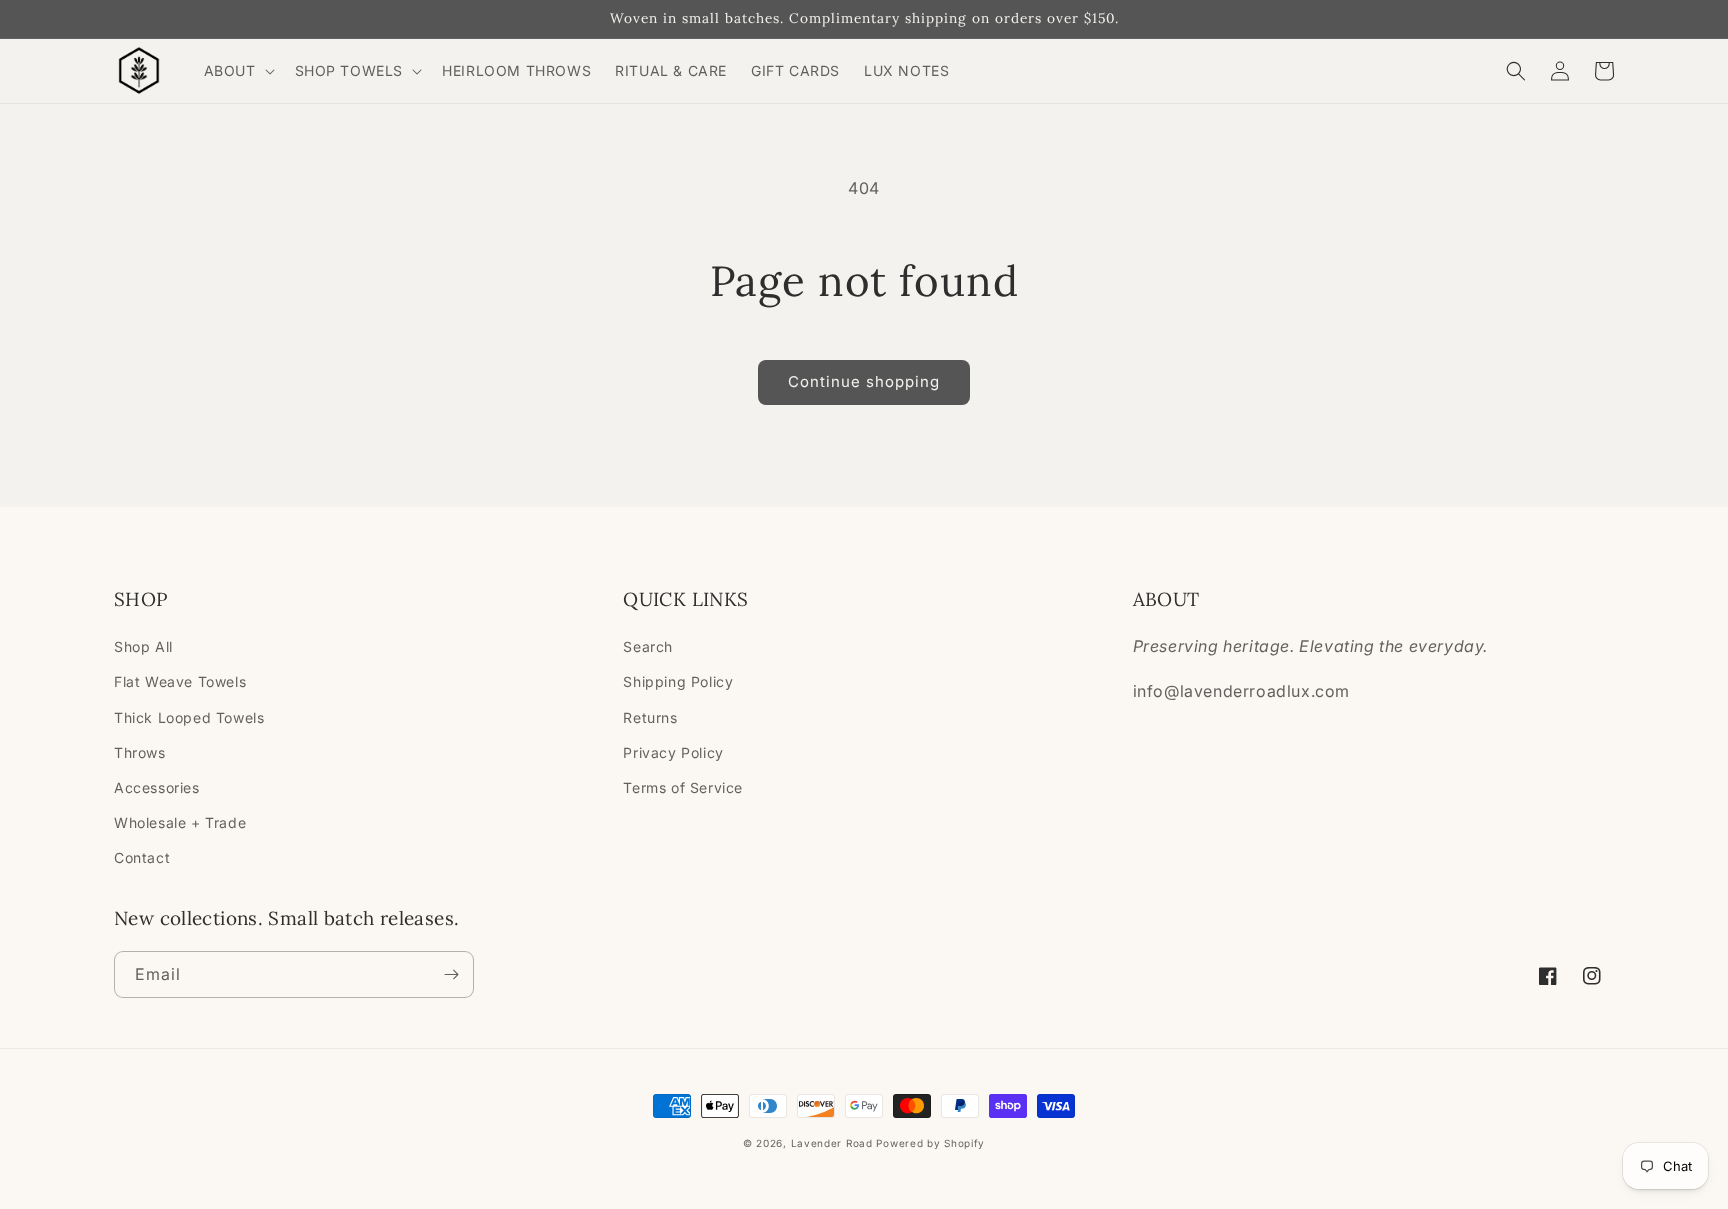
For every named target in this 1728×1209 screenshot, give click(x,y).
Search (648, 646)
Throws (140, 752)
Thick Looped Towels (189, 717)
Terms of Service (683, 787)
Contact (142, 857)
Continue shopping (864, 381)
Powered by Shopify (930, 1143)
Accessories (157, 787)
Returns (650, 717)
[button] (237, 71)
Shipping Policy (678, 681)
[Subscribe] (451, 974)
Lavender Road (832, 1143)
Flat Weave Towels (180, 681)
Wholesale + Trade (180, 822)
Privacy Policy (673, 752)
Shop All (143, 646)
